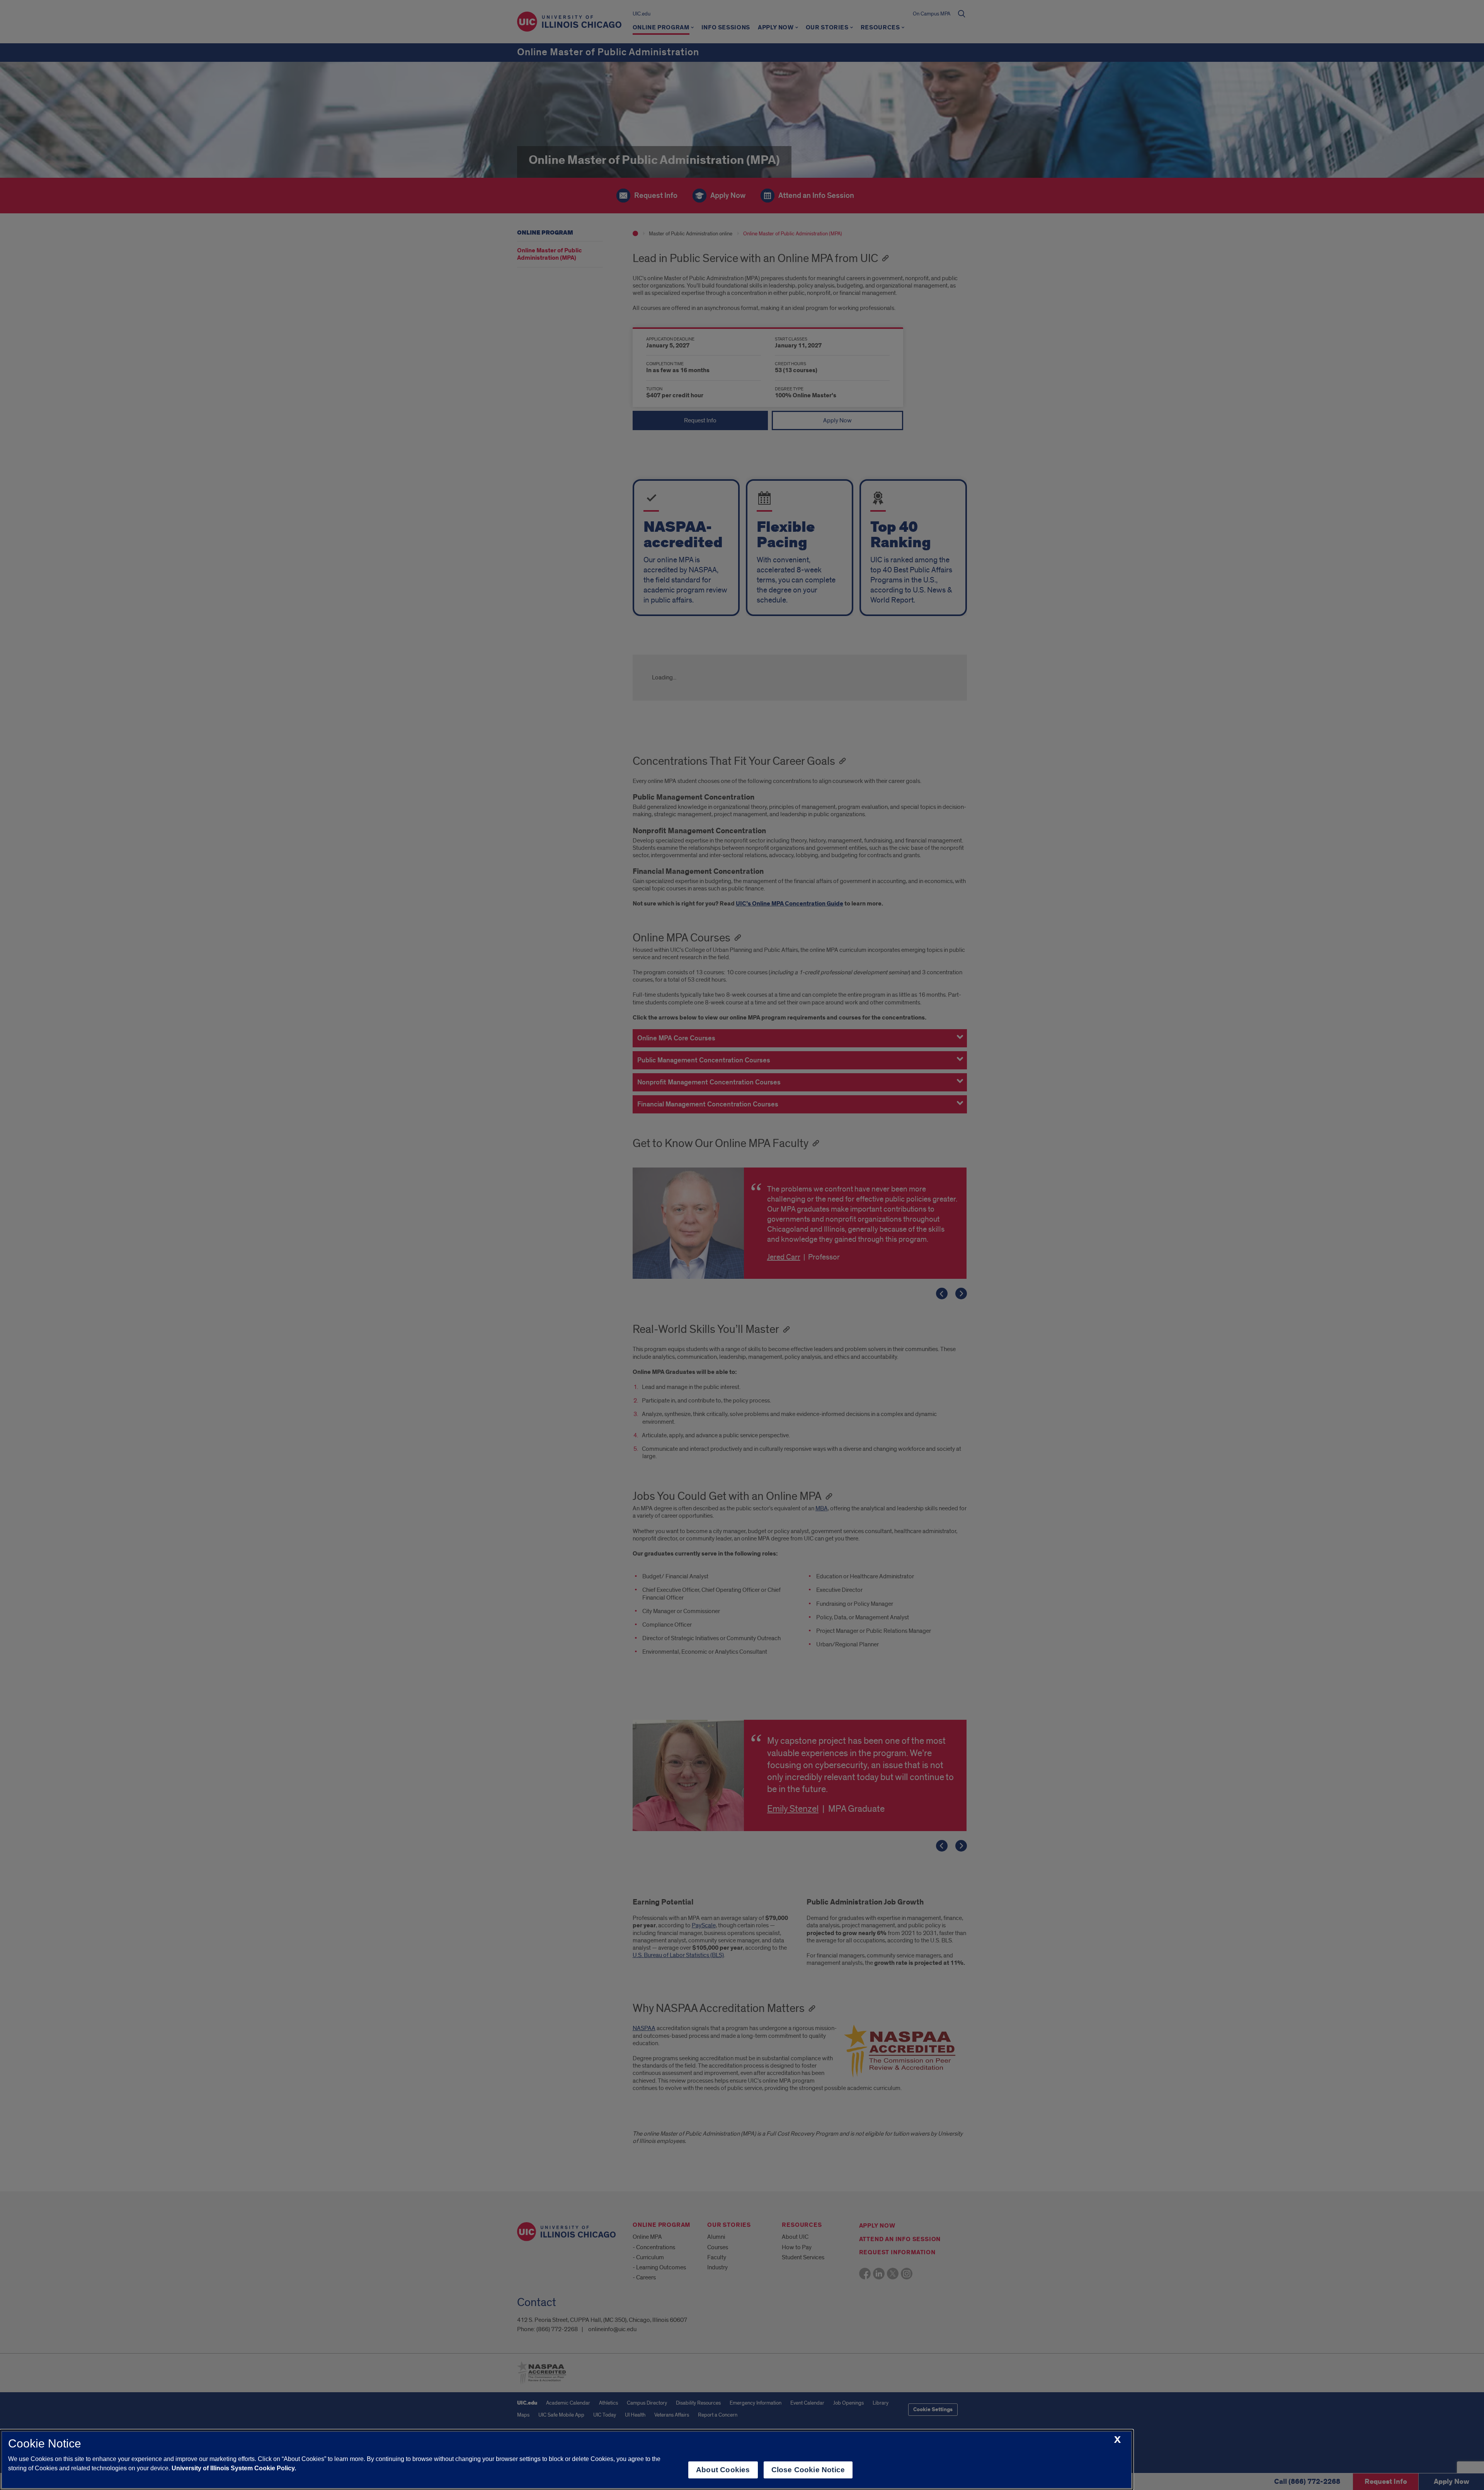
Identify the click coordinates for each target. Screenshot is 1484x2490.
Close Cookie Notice (808, 2470)
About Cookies (723, 2470)
